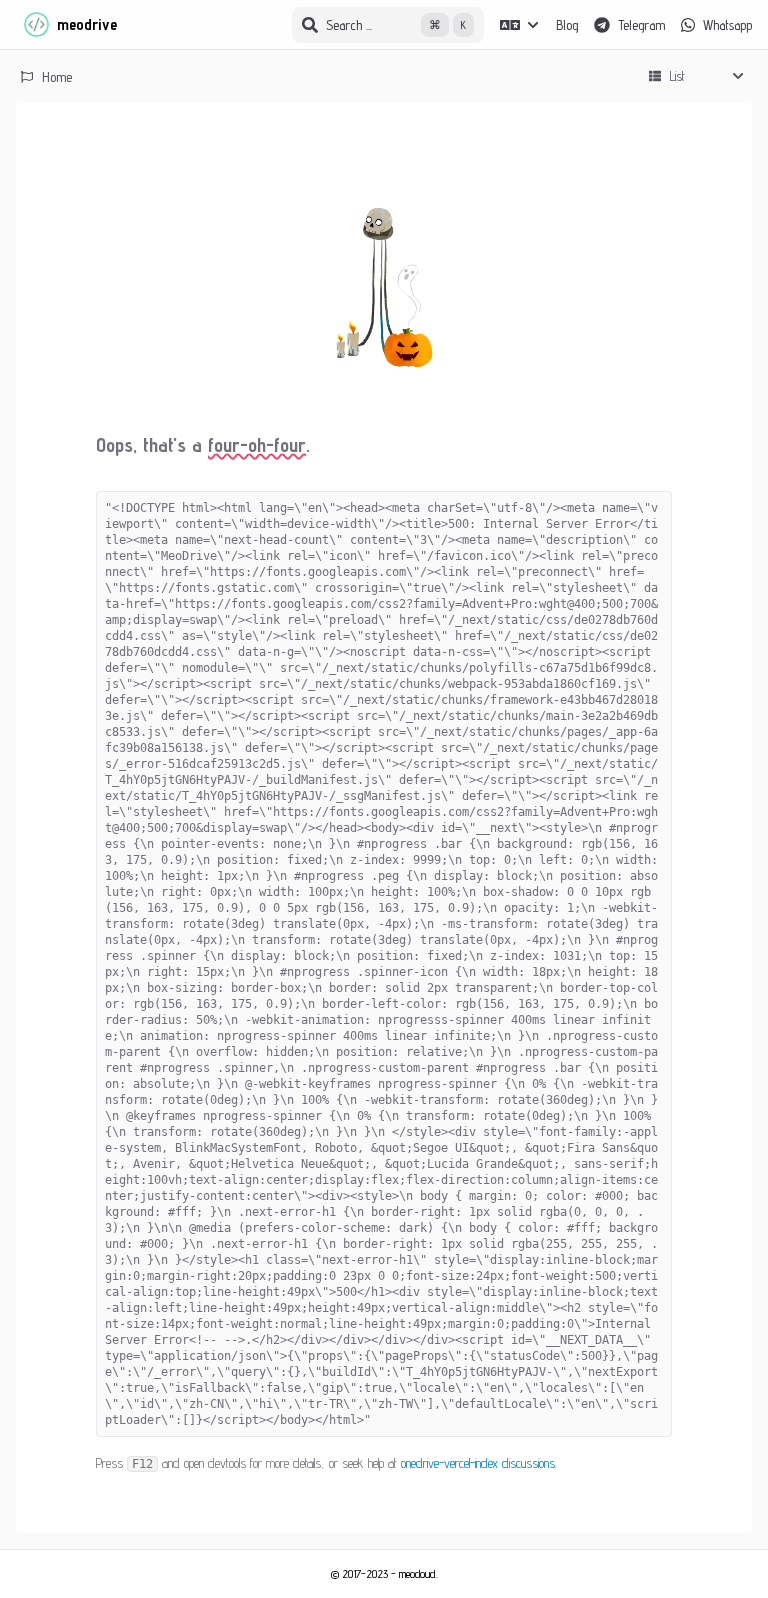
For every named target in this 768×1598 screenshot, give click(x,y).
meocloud (417, 1573)
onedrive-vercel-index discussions (478, 1463)
